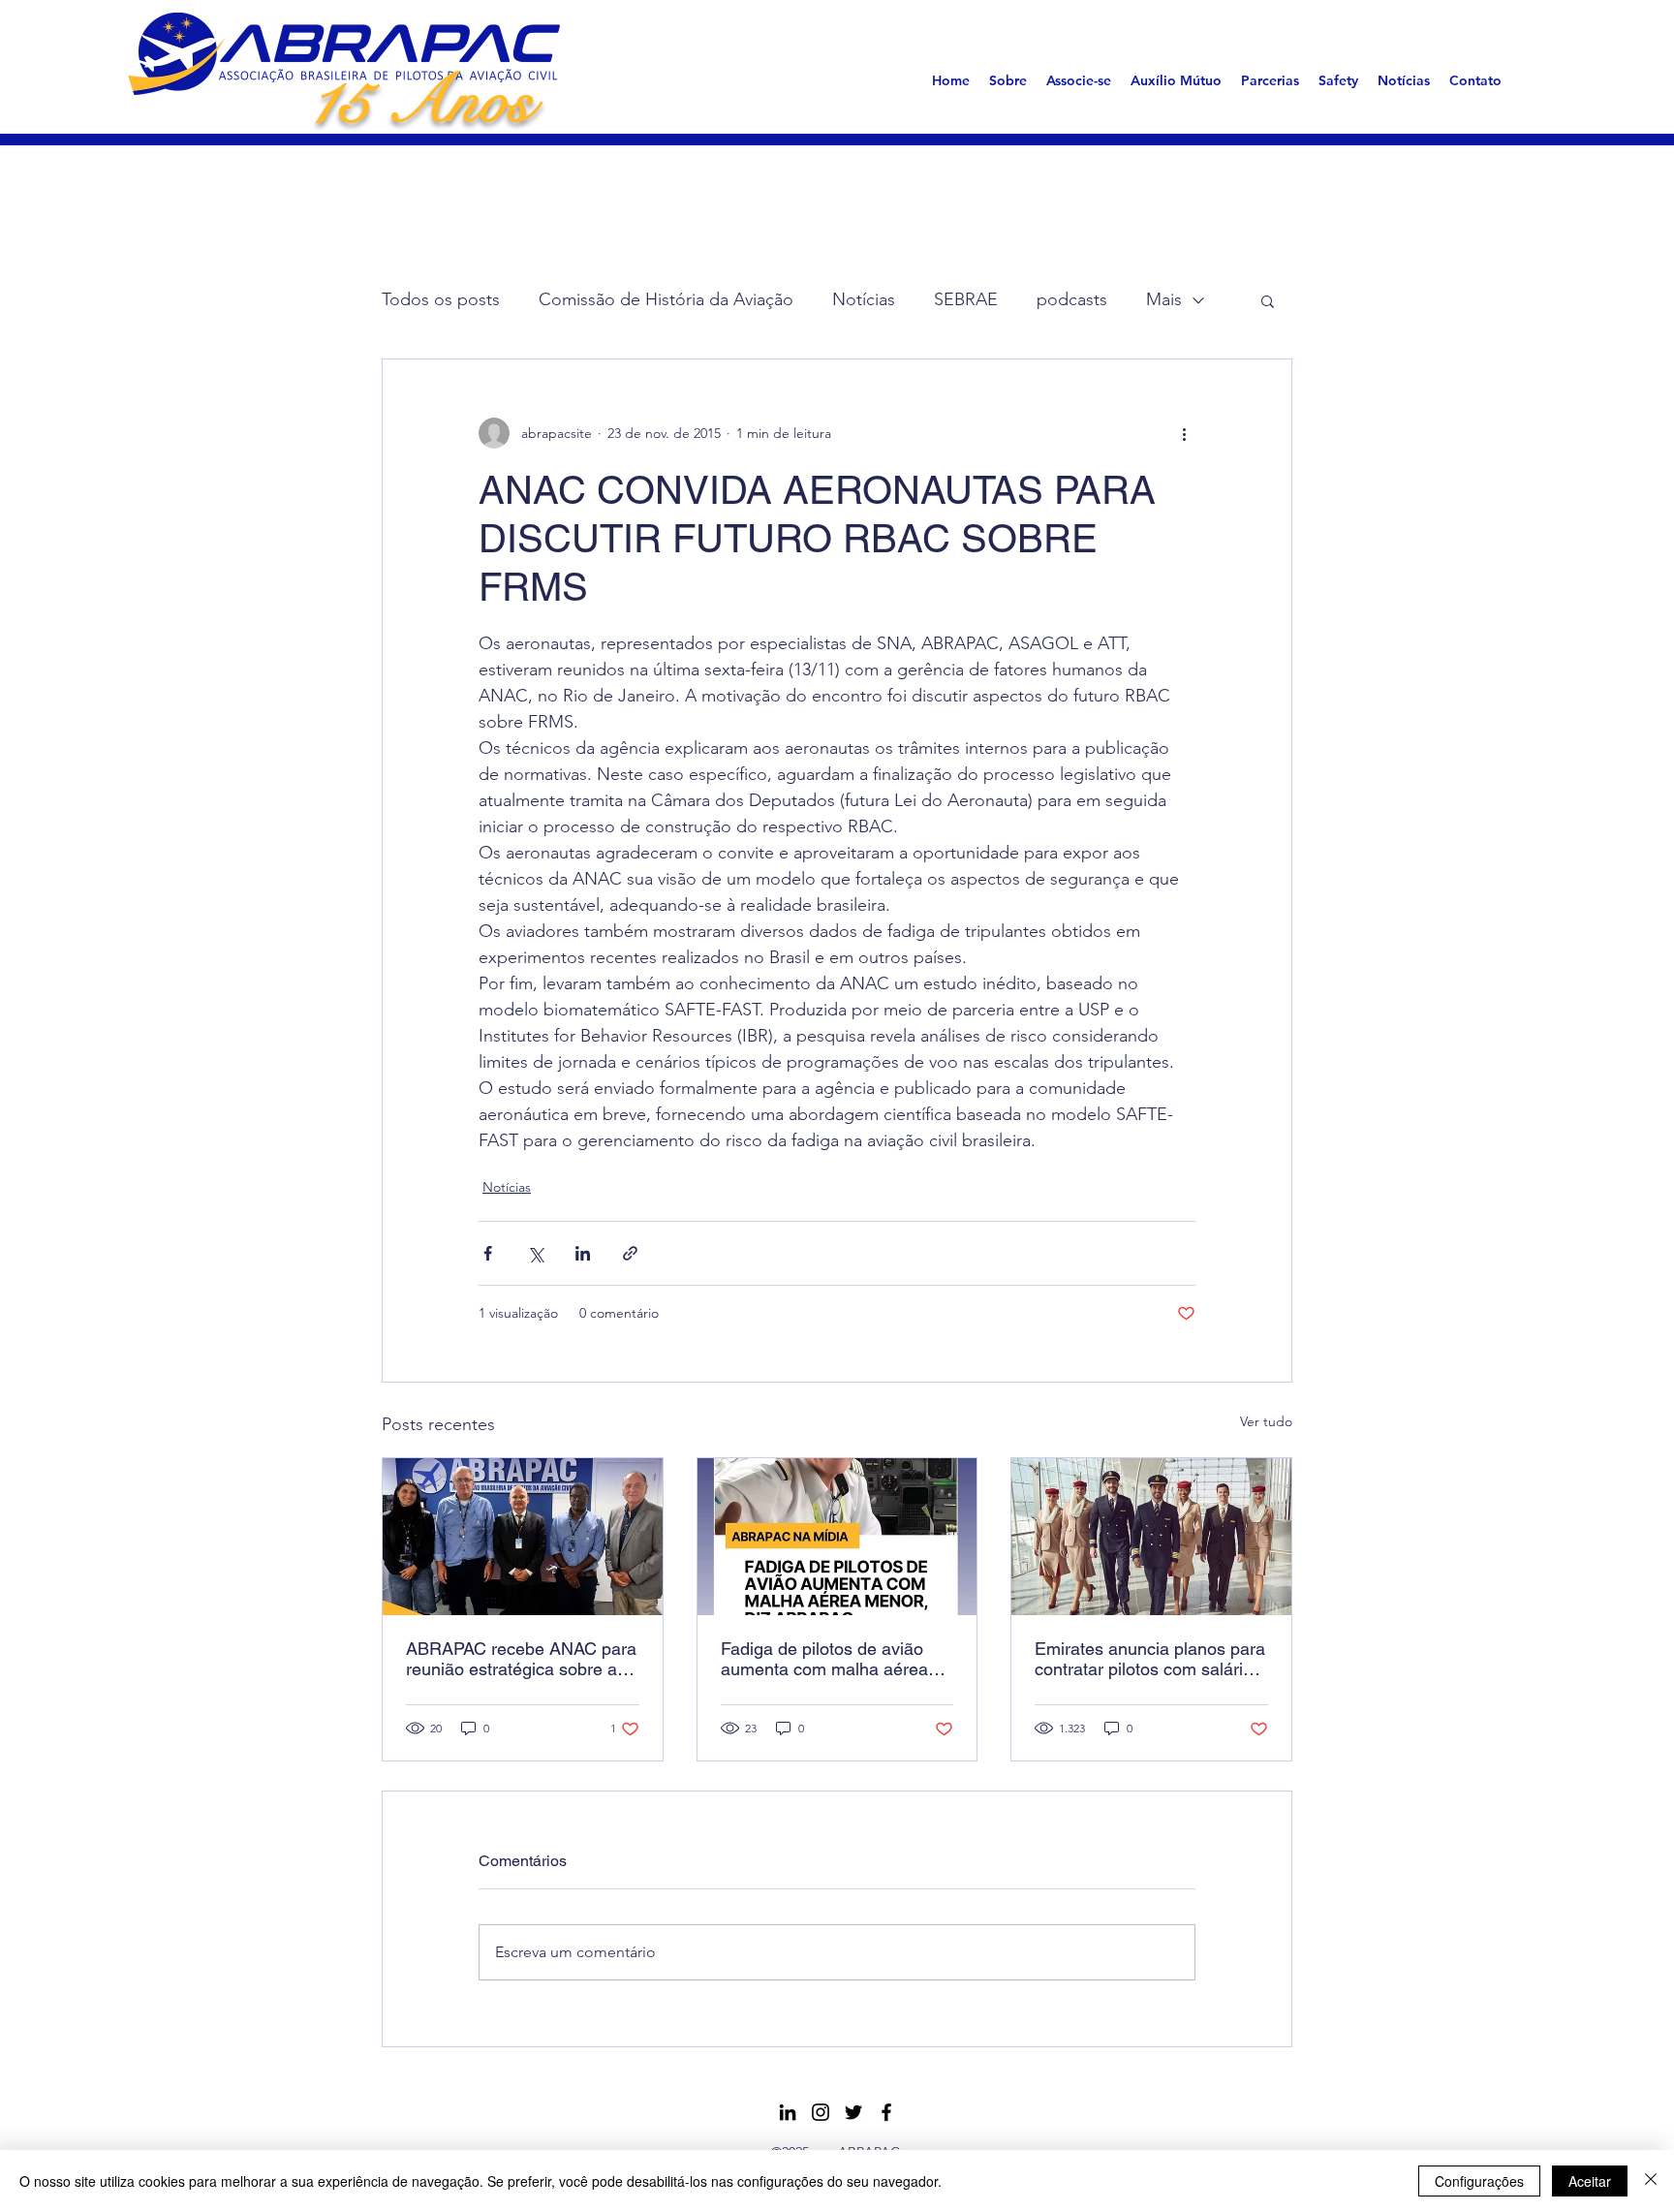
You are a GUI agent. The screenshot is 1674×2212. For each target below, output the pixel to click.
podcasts (1072, 299)
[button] (1008, 80)
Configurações (1479, 2181)
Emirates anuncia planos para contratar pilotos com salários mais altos (1150, 1659)
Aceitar (1590, 2181)
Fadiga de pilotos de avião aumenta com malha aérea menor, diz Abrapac (824, 1659)
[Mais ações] (1184, 433)
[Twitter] (853, 2112)
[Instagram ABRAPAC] (821, 2112)
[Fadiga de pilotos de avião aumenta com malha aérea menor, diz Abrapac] (837, 1537)
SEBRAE (966, 299)
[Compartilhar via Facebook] (488, 1253)
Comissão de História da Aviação (666, 299)
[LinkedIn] (788, 2112)
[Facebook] (886, 2112)
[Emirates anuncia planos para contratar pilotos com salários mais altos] (1151, 1537)
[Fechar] (1651, 2181)
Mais (1164, 299)
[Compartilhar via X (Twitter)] (535, 1253)
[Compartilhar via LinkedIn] (583, 1253)
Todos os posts (441, 299)
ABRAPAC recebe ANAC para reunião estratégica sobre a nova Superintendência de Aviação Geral (521, 1659)
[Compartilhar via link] (630, 1253)
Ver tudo (1266, 1421)
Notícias (864, 299)
